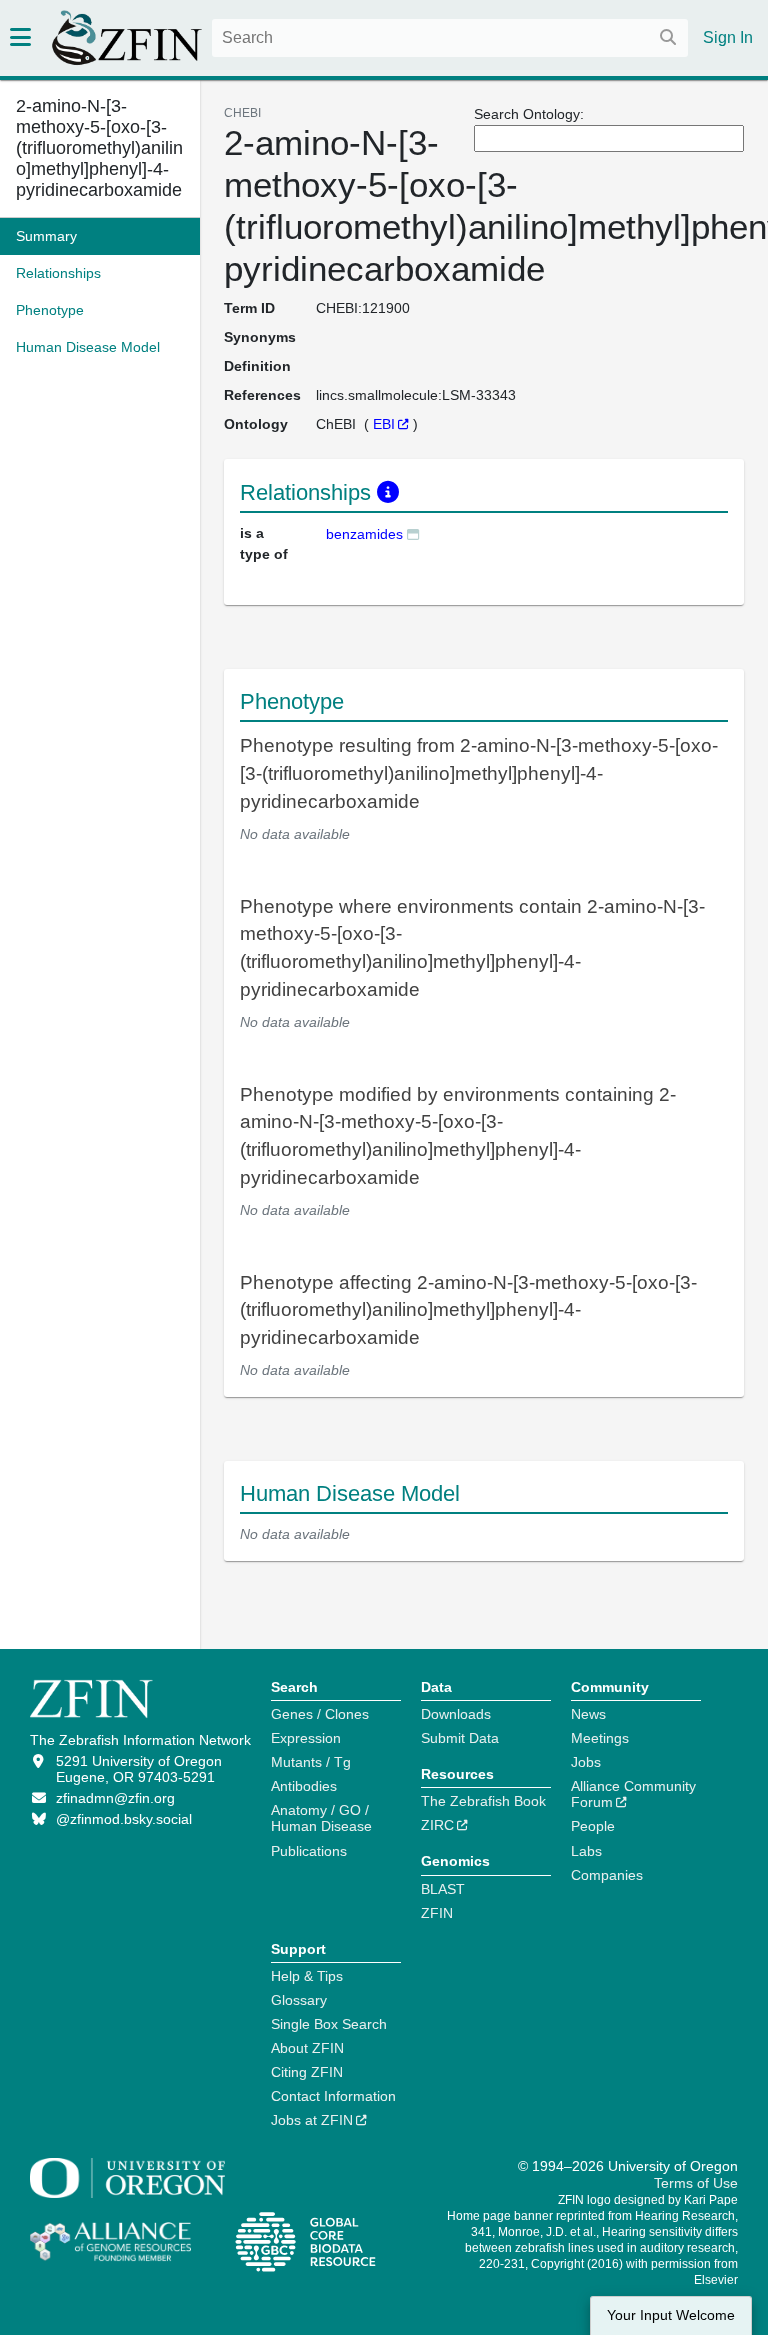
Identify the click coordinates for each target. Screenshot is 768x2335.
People (593, 1826)
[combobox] (450, 38)
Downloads (456, 1714)
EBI (384, 424)
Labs (586, 1851)
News (588, 1714)
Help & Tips (307, 1976)
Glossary (299, 2000)
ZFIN (437, 1913)
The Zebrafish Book (483, 1801)
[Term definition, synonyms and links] (413, 533)
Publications (309, 1851)
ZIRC (437, 1825)
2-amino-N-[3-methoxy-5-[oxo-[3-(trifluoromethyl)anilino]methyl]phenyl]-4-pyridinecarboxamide (99, 148)
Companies (607, 1875)
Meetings (600, 1738)
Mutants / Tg (311, 1762)
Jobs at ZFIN (312, 2120)
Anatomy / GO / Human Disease (321, 1818)
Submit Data (460, 1738)
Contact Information (333, 2096)
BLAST (443, 1889)
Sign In (728, 37)
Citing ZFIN (307, 2072)
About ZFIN (307, 2048)
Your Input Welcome (671, 2315)
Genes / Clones (320, 1714)
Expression (306, 1738)
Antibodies (304, 1786)
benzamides (364, 534)
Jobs (586, 1762)
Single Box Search (329, 2024)
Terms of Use (696, 2183)
